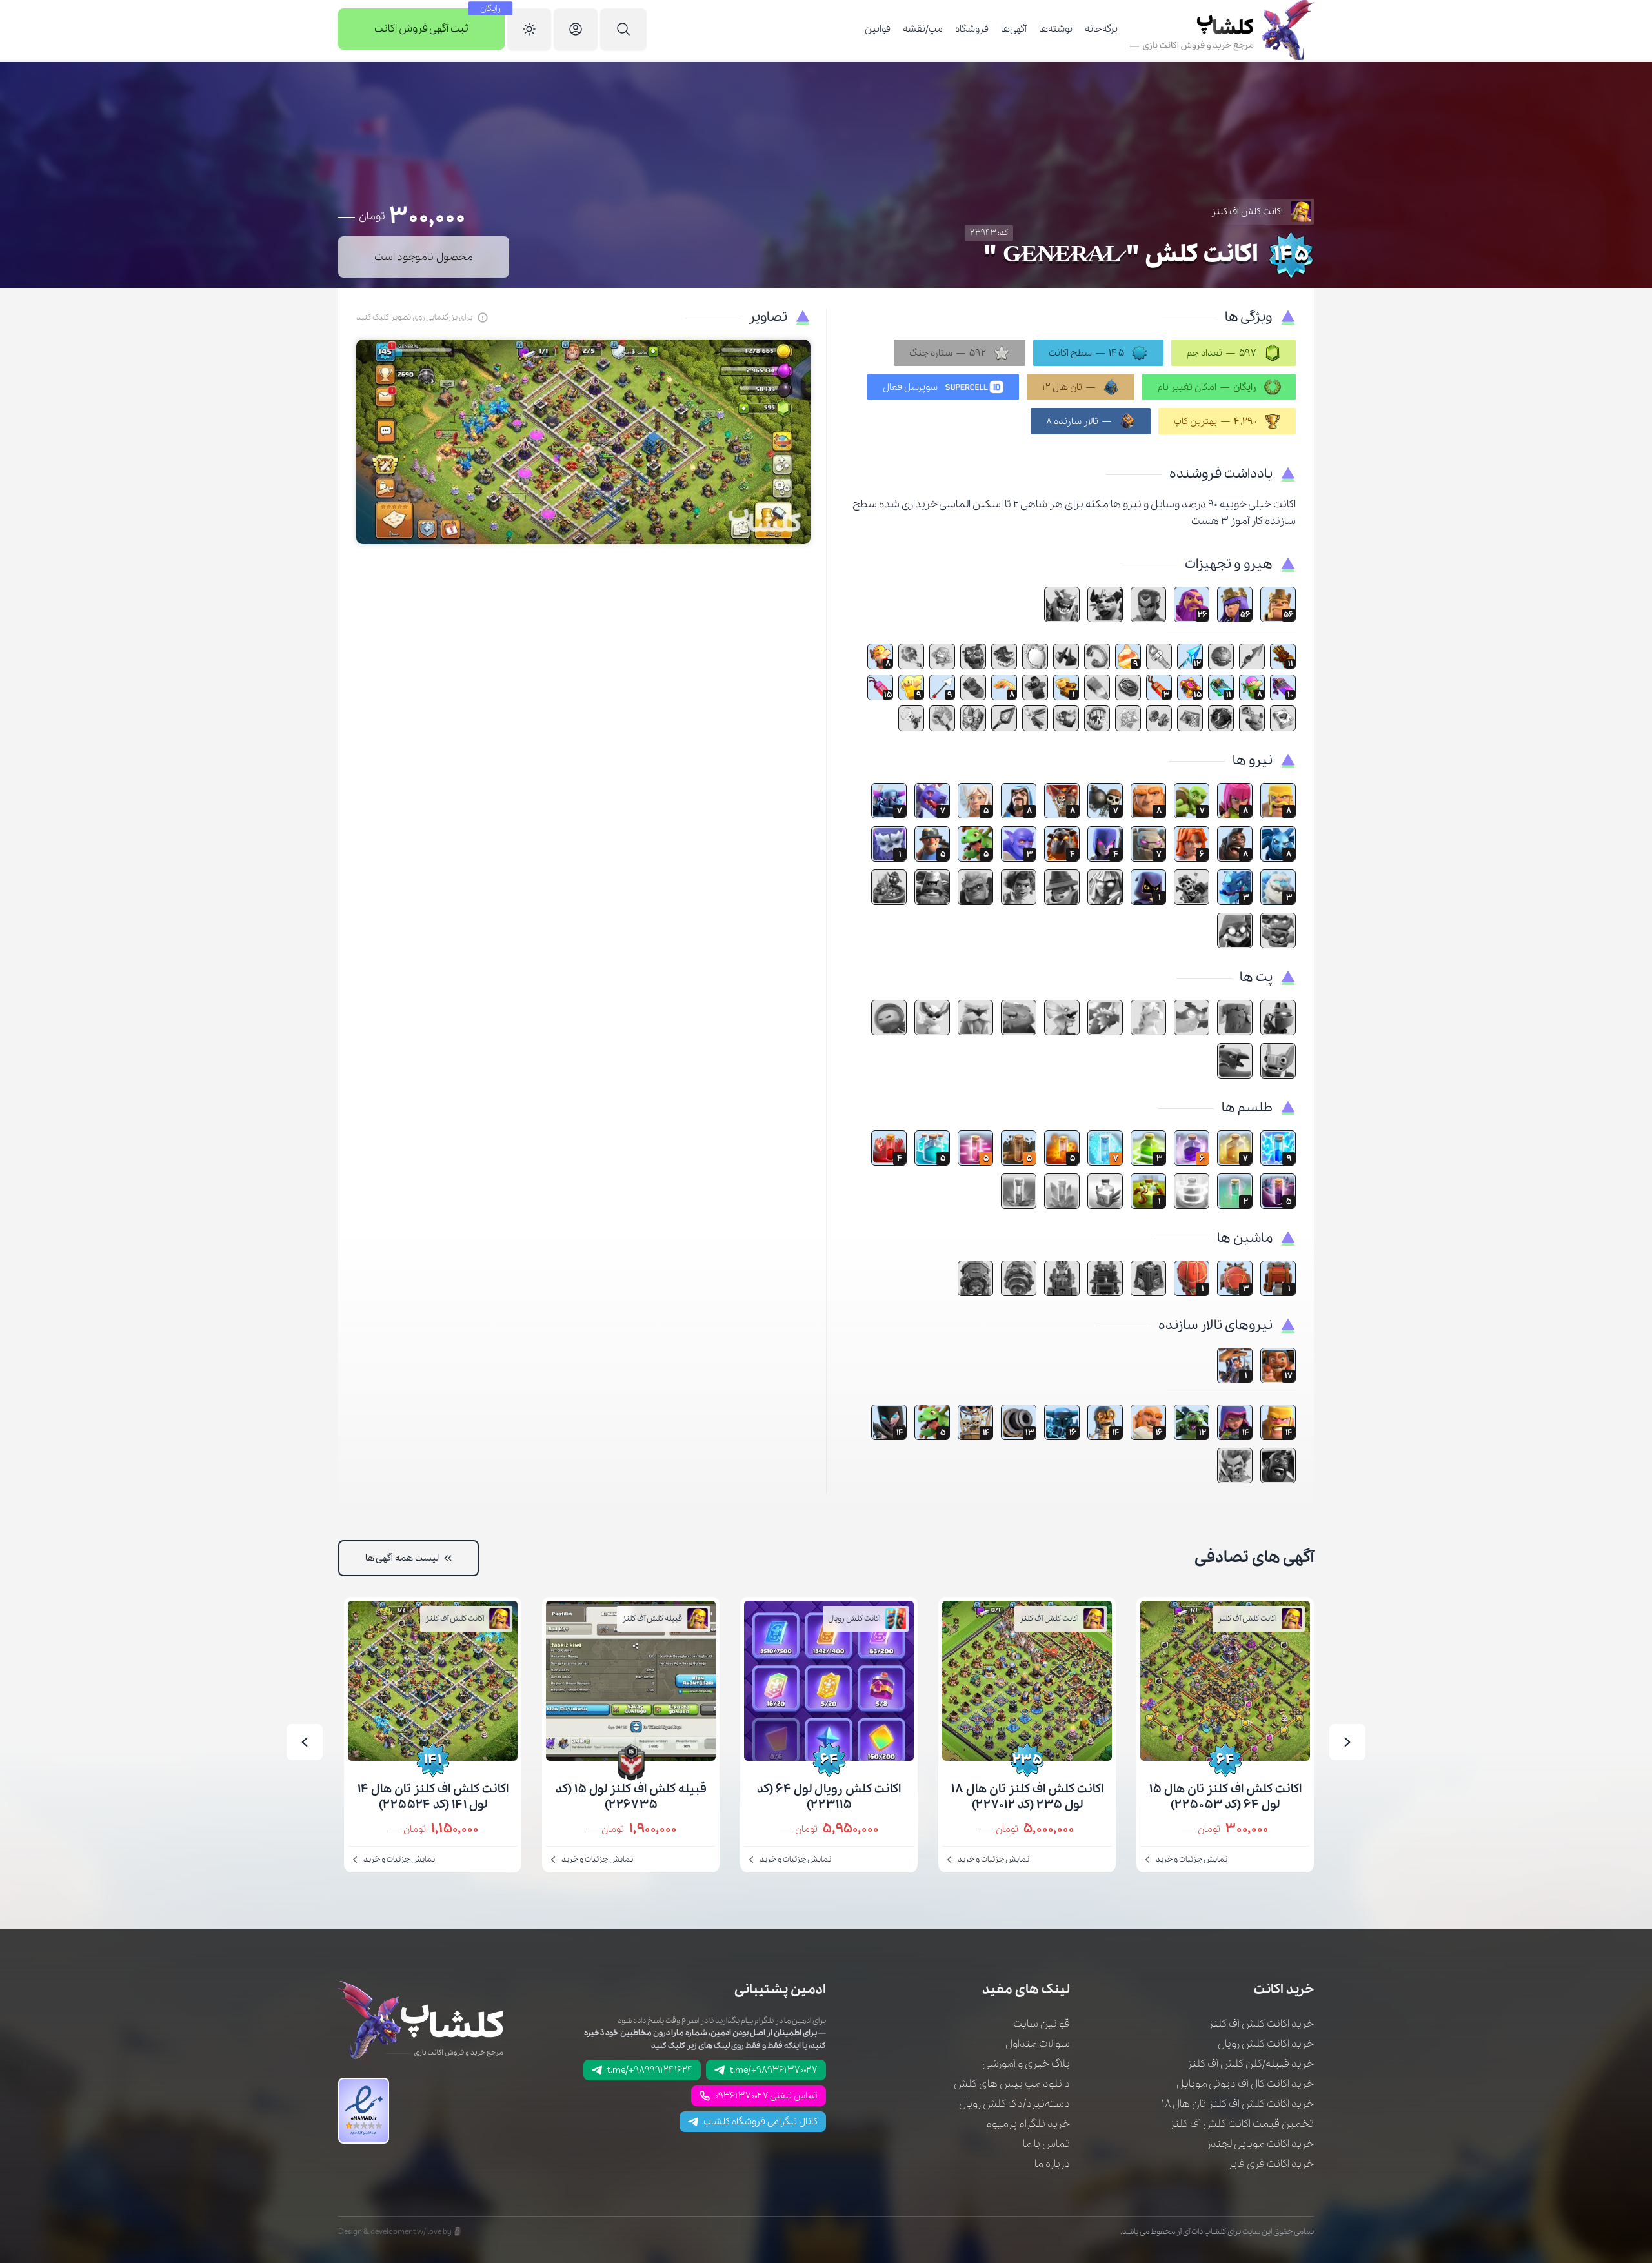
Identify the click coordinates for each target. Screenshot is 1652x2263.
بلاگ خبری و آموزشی (1026, 2064)
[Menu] (623, 30)
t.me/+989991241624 (650, 2070)
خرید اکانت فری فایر (1271, 2164)
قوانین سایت (1042, 2024)
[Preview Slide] (1347, 1742)
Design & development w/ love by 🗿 (400, 2232)
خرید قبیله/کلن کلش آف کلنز (1250, 2064)
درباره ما (1052, 2164)
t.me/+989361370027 (774, 2070)
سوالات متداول (1038, 2044)
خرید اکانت (1284, 1990)
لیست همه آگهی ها (402, 1558)
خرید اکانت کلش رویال (1266, 2044)
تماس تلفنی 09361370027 (766, 2096)
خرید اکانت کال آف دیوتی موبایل (1245, 2084)
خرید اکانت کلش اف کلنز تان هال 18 (1238, 2104)
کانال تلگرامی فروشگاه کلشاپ (761, 2122)
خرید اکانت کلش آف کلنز (1261, 2024)
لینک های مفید (1026, 1990)
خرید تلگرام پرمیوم (1028, 2124)
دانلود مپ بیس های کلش (1012, 2084)
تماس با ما (1046, 2144)
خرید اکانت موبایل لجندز (1260, 2144)
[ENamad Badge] (364, 2111)
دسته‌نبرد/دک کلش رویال (1014, 2104)
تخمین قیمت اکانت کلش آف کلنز (1242, 2124)
